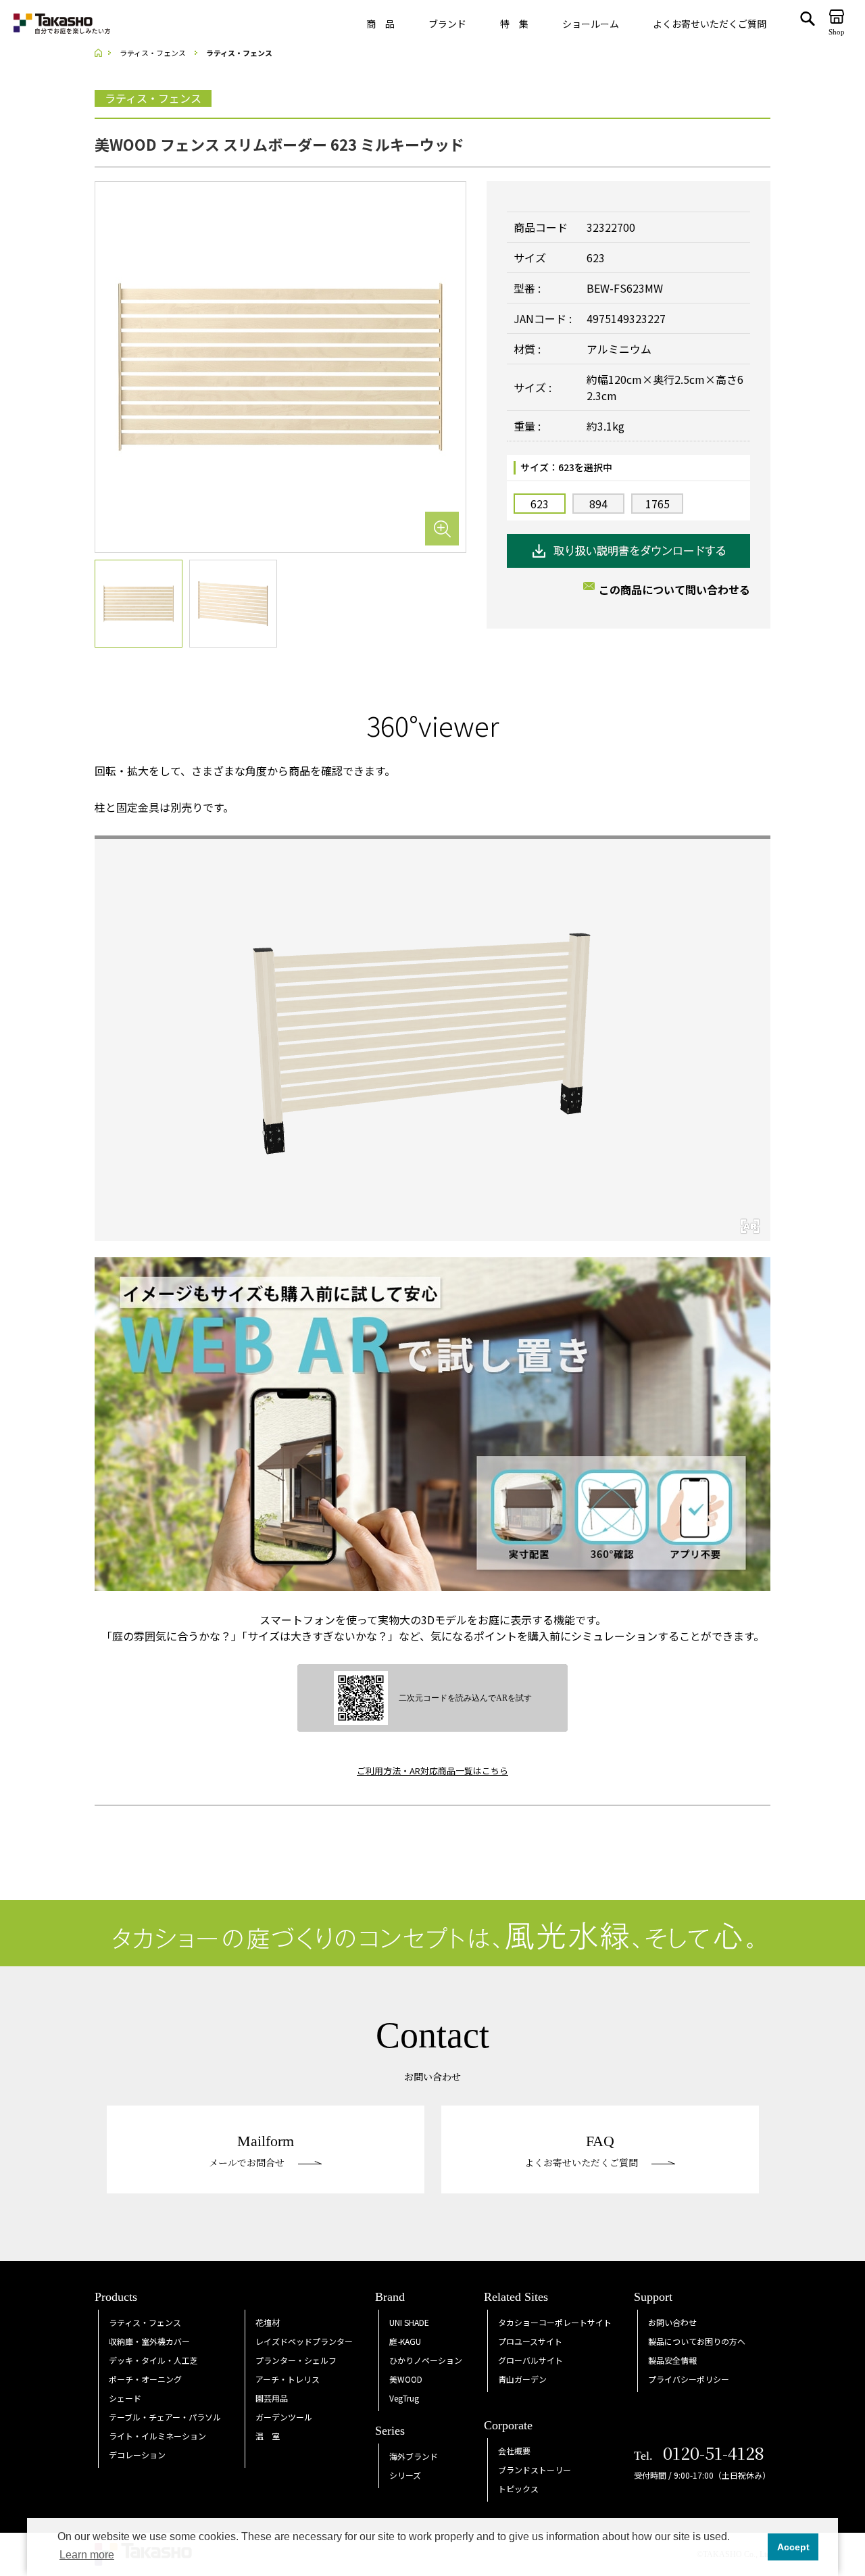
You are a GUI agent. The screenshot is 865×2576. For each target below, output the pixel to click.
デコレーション (137, 2455)
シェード (125, 2398)
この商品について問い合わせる (674, 589)
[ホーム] (103, 53)
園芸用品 (272, 2398)
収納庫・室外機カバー (149, 2341)
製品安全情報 (672, 2360)
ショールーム (591, 24)
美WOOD (406, 2379)
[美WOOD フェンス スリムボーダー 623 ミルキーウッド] (280, 366)
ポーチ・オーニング (145, 2379)
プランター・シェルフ (296, 2360)
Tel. (699, 2456)
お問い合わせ (672, 2322)
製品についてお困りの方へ (697, 2341)
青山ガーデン (522, 2379)
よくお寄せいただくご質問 (710, 24)
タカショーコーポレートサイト (555, 2322)
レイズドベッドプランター (304, 2341)
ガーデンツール (284, 2417)
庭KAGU (405, 2341)
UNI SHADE (409, 2322)
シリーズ (405, 2475)
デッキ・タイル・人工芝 (153, 2360)
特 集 (514, 24)
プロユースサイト (530, 2341)
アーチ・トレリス (288, 2379)
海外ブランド (414, 2456)
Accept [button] (793, 2547)
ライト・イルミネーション (157, 2436)
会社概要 (514, 2451)
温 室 (268, 2436)
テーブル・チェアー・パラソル (165, 2417)
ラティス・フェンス (145, 2322)
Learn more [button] (87, 2555)
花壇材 (268, 2322)
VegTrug (404, 2398)
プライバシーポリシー (689, 2379)
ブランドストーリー (535, 2470)
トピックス (518, 2488)
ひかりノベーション (426, 2360)
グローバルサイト (530, 2360)
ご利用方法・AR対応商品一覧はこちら (432, 1771)
